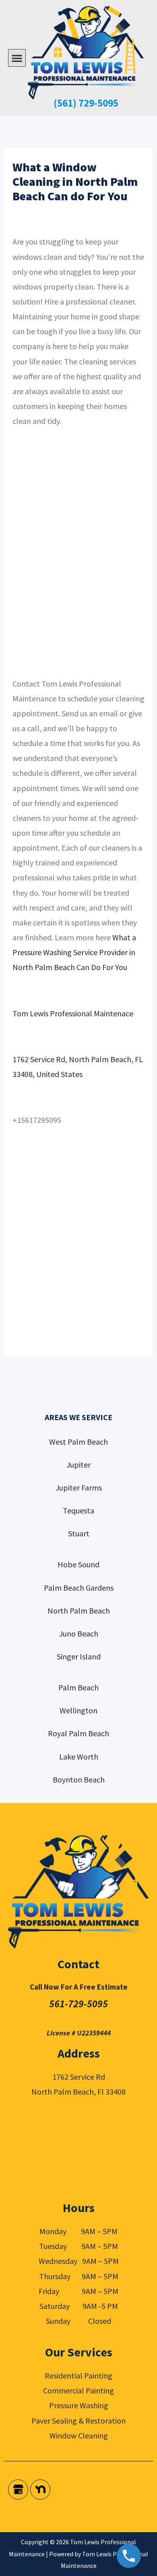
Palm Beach (78, 1687)
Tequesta (78, 1510)
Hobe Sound (78, 1564)
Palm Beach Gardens (79, 1588)
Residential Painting (78, 2376)
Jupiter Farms (79, 1487)
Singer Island (79, 1656)
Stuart (79, 1533)
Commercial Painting (78, 2390)
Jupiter (78, 1465)
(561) (65, 103)
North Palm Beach (79, 1611)
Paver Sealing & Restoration (78, 2421)
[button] (17, 58)
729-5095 (97, 103)
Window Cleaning (79, 2435)
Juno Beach (79, 1633)
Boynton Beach (79, 1779)
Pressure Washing (79, 2405)
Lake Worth (79, 1757)
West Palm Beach (78, 1442)
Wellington (78, 1710)
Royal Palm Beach (78, 1733)
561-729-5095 (78, 2004)
